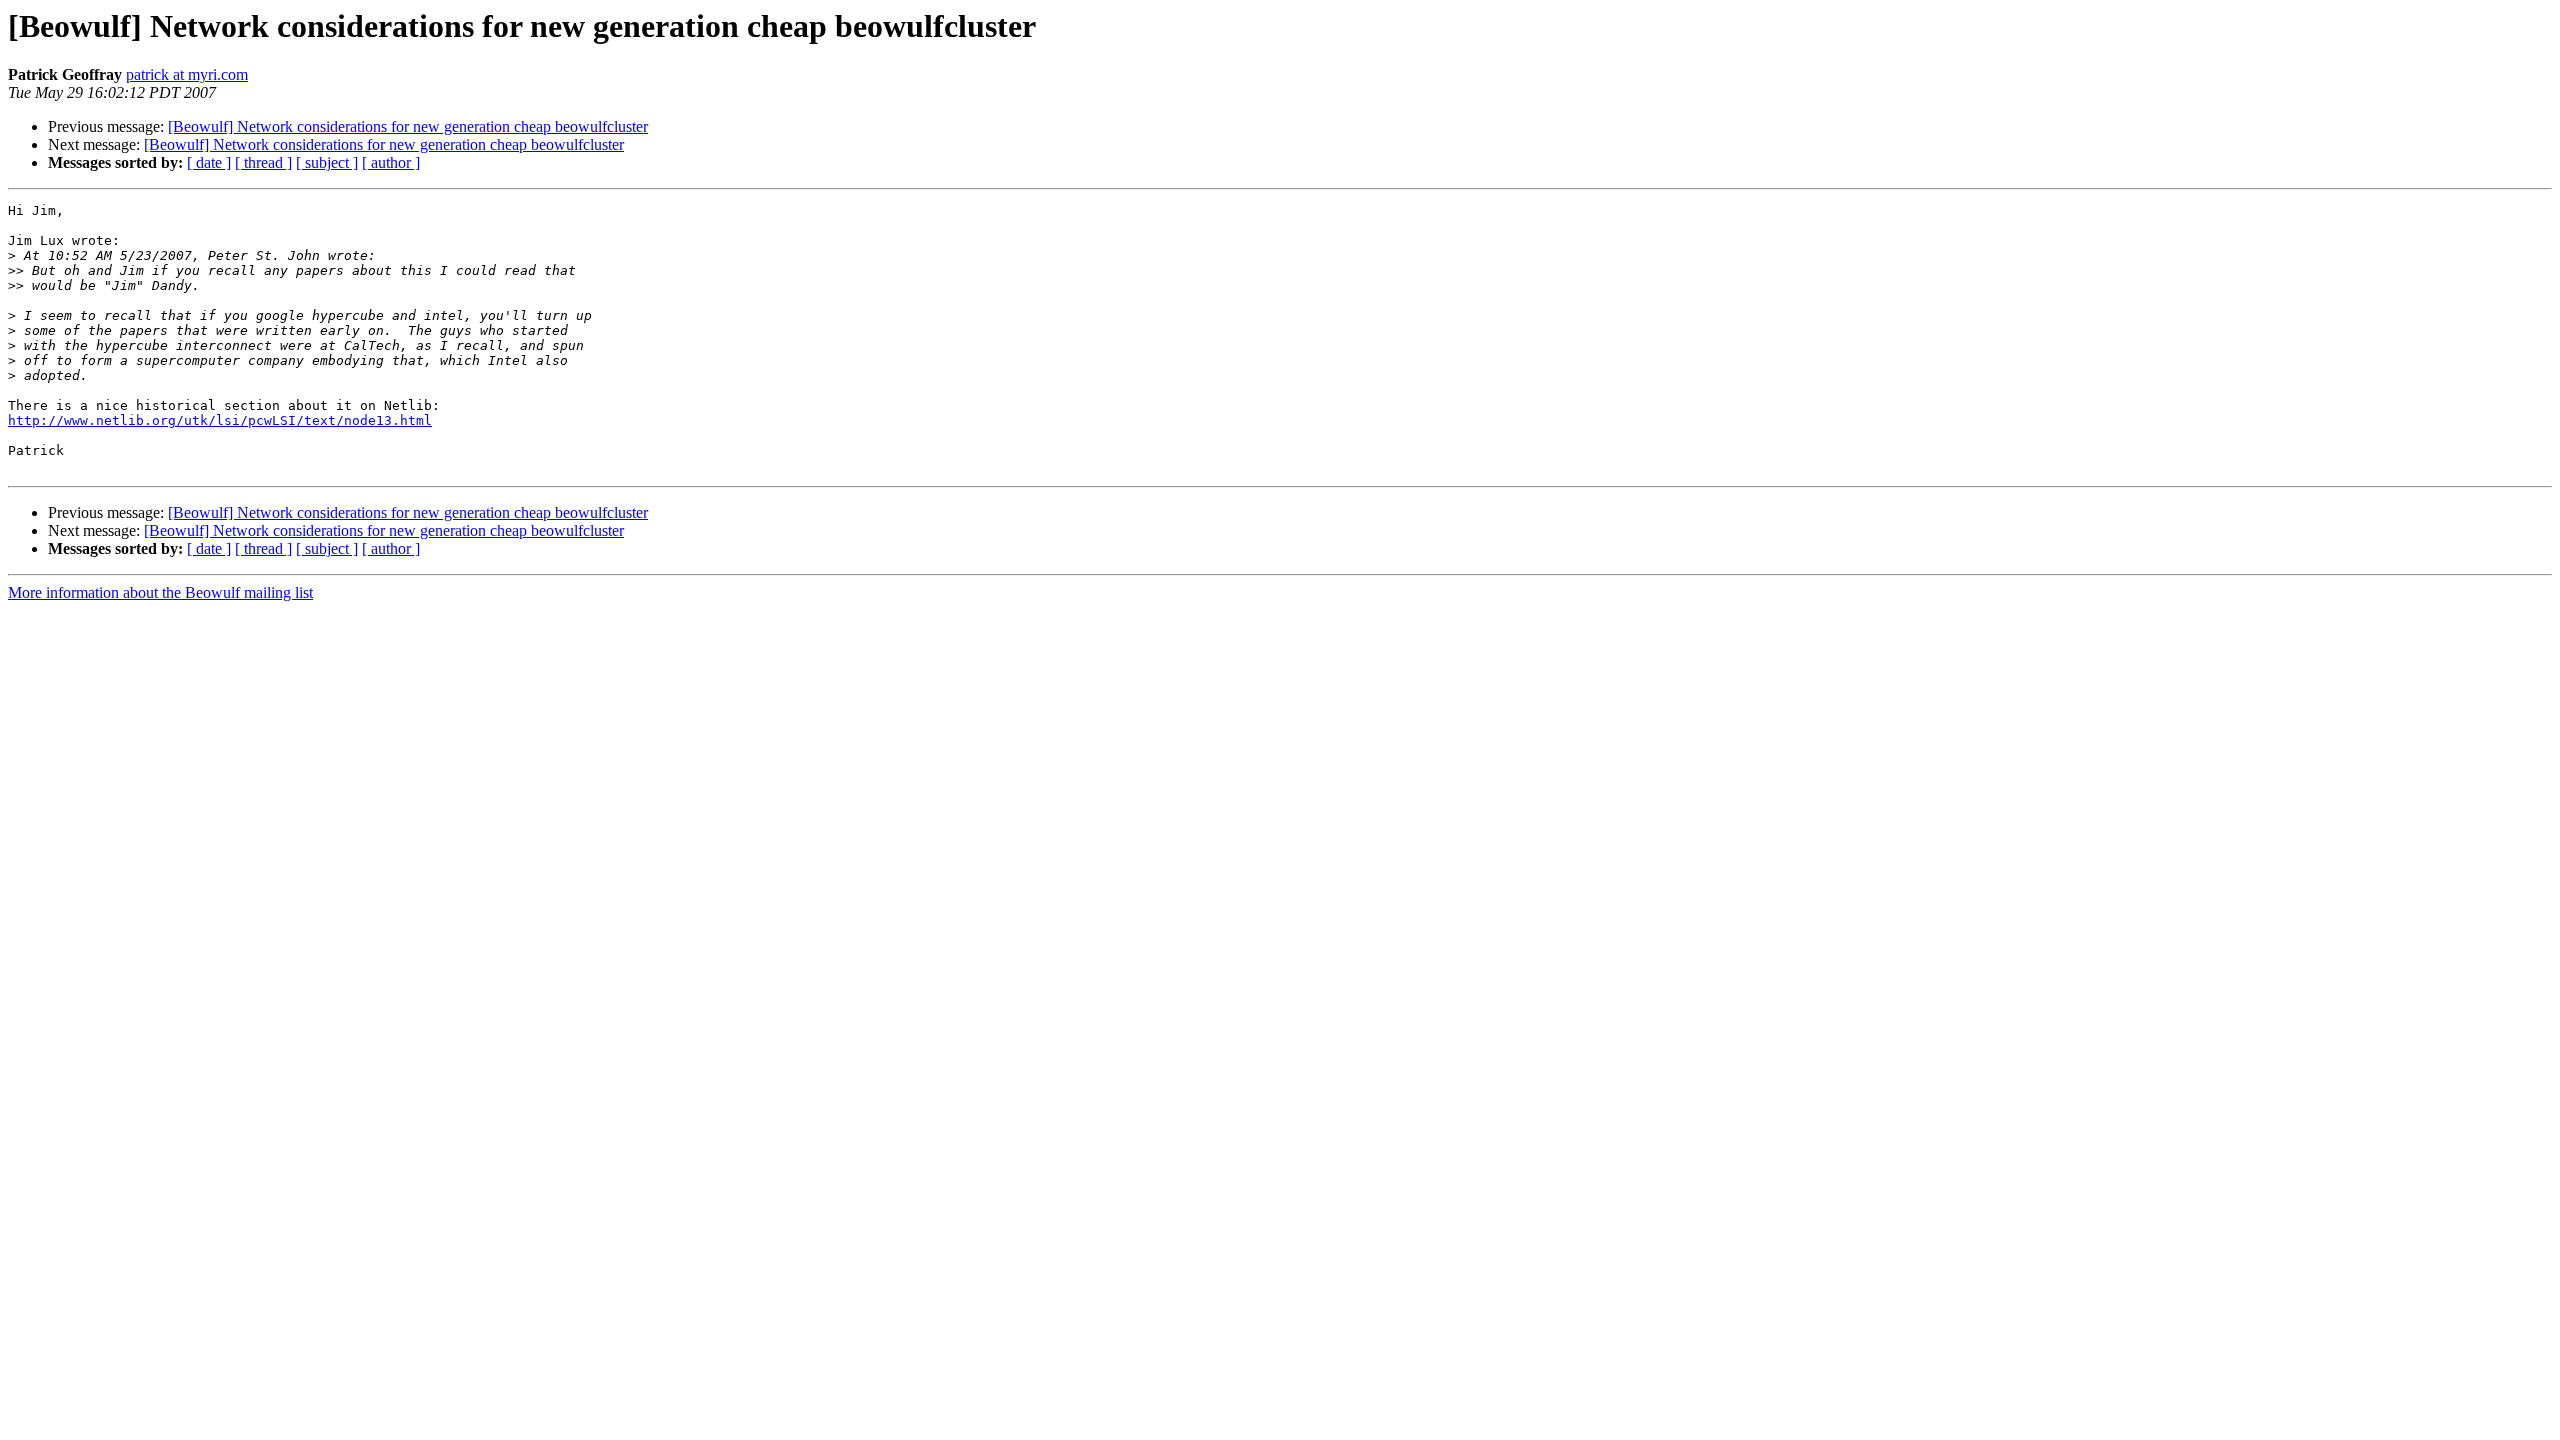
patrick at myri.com (187, 74)
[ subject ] (327, 162)
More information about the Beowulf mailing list (160, 592)
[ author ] (391, 162)
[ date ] (209, 162)
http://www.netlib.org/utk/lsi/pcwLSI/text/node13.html (220, 420)
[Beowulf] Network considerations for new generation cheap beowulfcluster (408, 126)
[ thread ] (263, 162)
